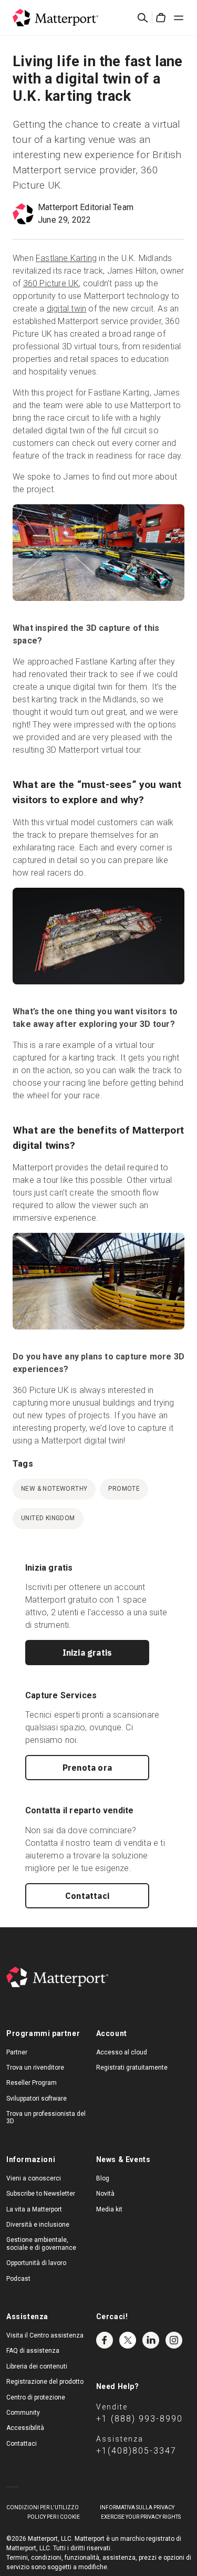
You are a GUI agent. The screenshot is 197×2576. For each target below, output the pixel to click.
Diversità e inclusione (38, 2225)
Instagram (174, 2340)
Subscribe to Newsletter (41, 2194)
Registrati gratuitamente (132, 2068)
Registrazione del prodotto (45, 2382)
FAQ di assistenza (33, 2351)
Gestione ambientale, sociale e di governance (41, 2243)
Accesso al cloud (122, 2052)
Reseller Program (32, 2083)
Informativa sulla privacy (137, 2507)
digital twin (66, 309)
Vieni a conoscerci (34, 2178)
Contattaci (87, 1896)
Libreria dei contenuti (37, 2366)
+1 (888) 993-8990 (139, 2419)
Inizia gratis (87, 1653)
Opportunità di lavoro (36, 2263)
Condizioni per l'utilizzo (43, 2507)
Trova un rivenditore (35, 2068)
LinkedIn (151, 2340)
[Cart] (161, 18)
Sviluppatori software (37, 2099)
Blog (103, 2178)
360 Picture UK (51, 283)
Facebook (105, 2340)
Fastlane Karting (66, 258)
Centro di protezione (36, 2397)
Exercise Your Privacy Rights (141, 2517)
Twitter (128, 2340)
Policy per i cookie (54, 2517)
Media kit (109, 2209)
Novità (105, 2194)
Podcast (18, 2279)
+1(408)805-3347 (136, 2451)
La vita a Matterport (34, 2209)
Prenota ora (87, 1768)
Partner (17, 2052)
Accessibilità (25, 2428)
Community (23, 2413)
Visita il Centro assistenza (45, 2335)
